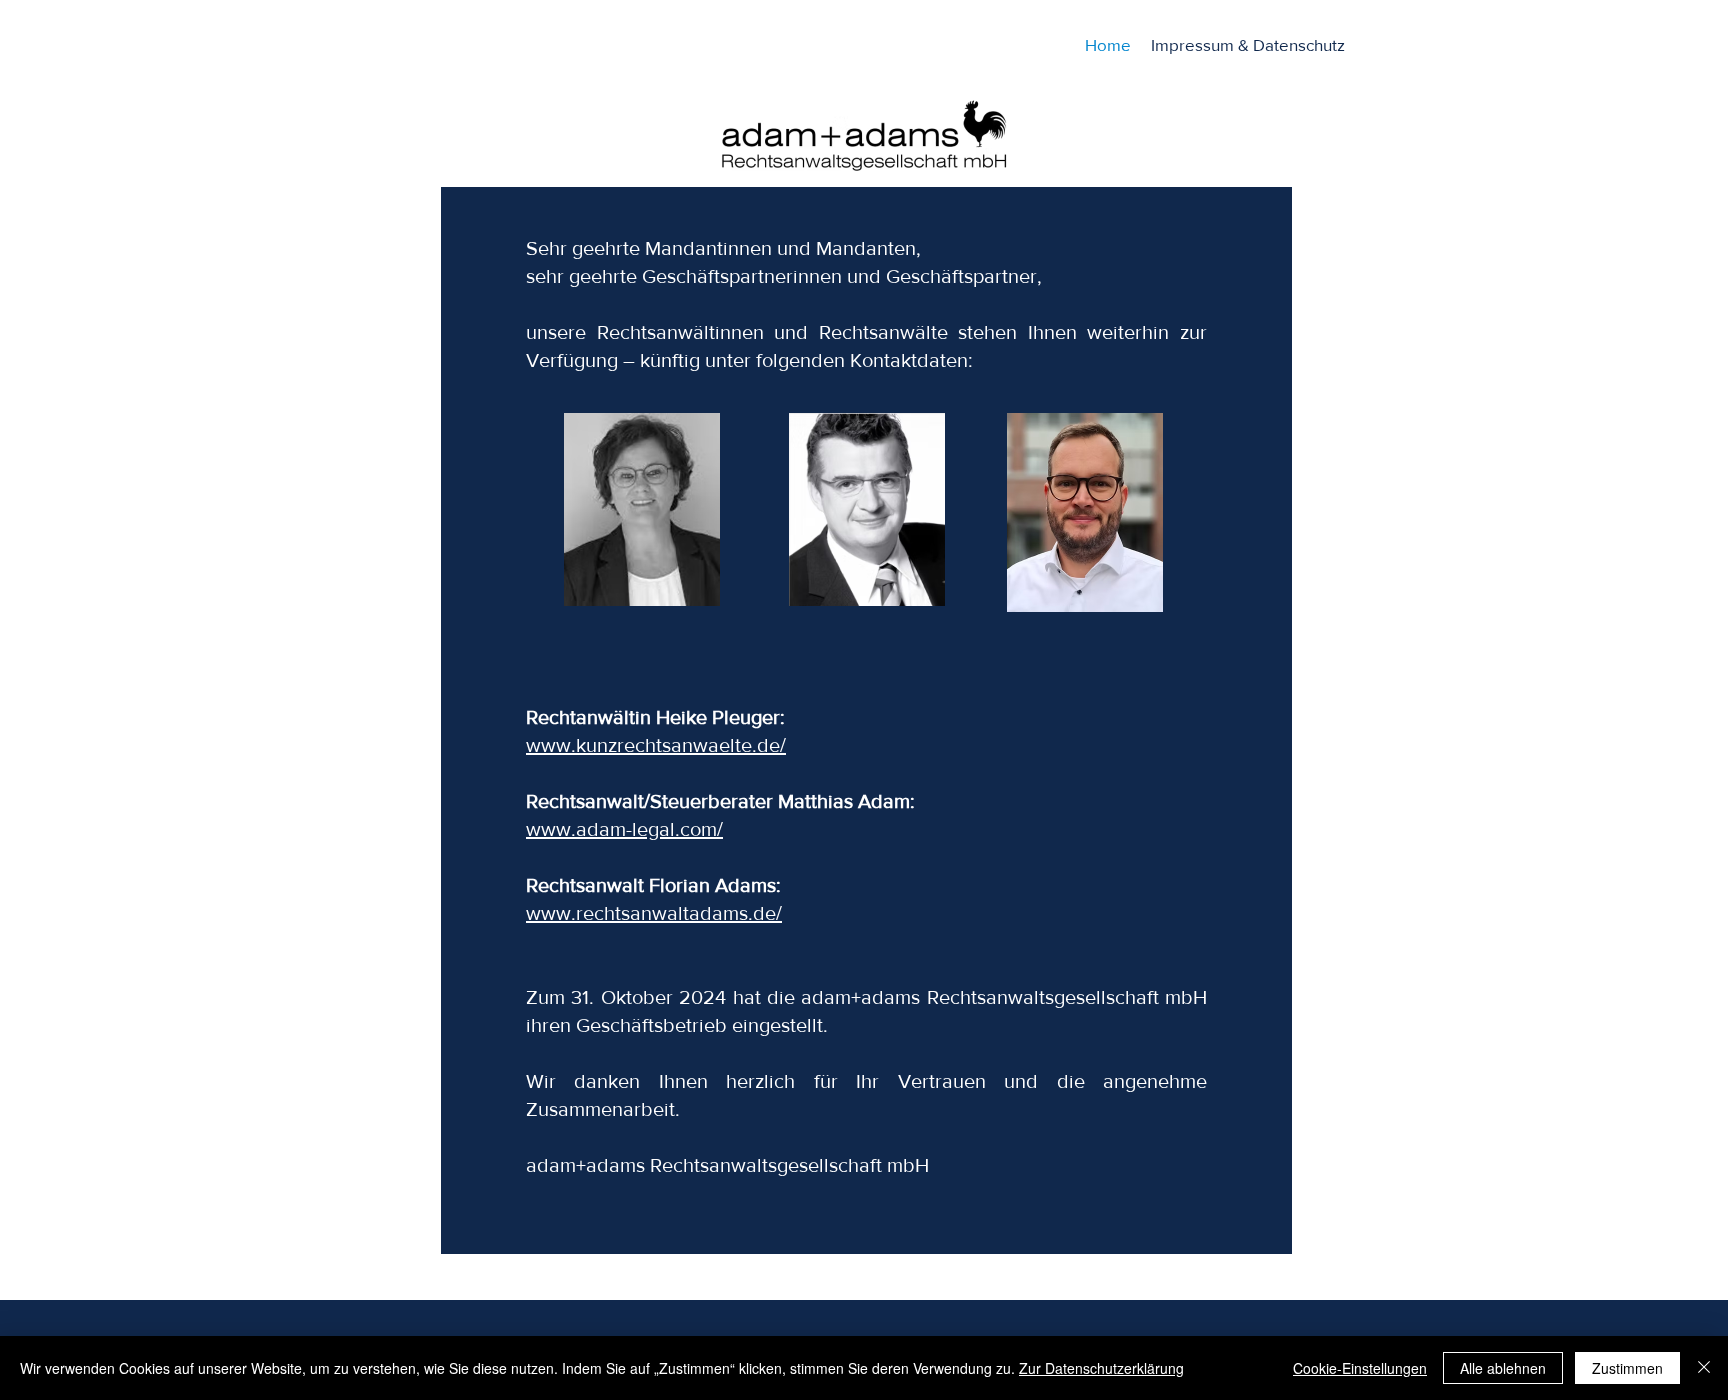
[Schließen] (1704, 1368)
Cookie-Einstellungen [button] (1360, 1368)
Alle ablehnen (1503, 1368)
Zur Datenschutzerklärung (1101, 1368)
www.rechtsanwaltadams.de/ (654, 913)
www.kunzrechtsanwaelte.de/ (656, 745)
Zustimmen (1627, 1368)
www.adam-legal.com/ (624, 829)
